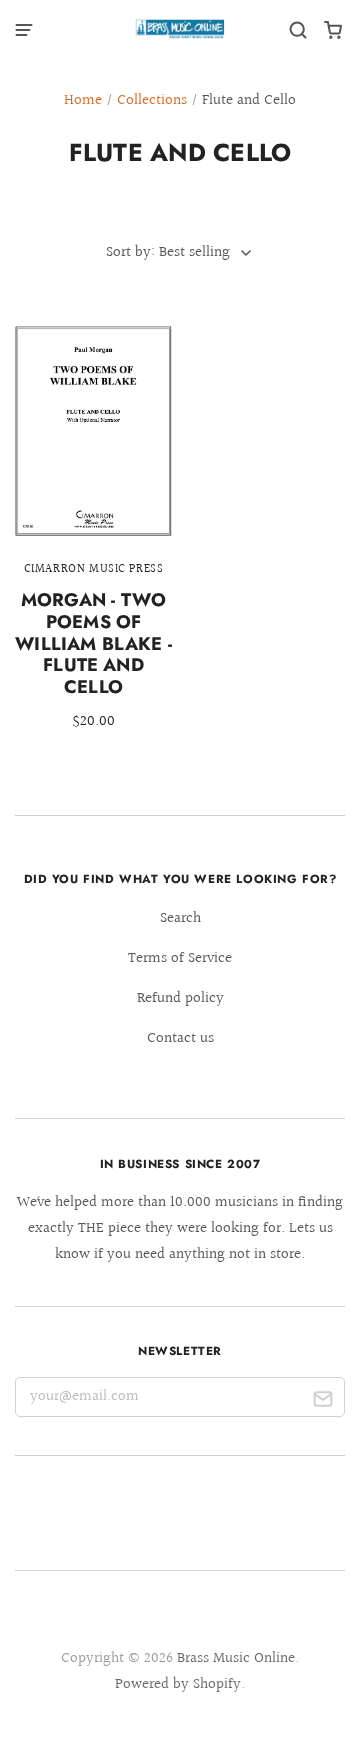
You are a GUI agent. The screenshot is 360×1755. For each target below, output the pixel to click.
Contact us (180, 1038)
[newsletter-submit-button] (322, 1401)
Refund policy (180, 998)
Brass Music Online (236, 1658)
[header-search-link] (298, 30)
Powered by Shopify (178, 1684)
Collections (152, 100)
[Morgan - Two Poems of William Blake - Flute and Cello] (93, 541)
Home (83, 100)
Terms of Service (180, 958)
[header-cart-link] (333, 30)
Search (180, 918)
